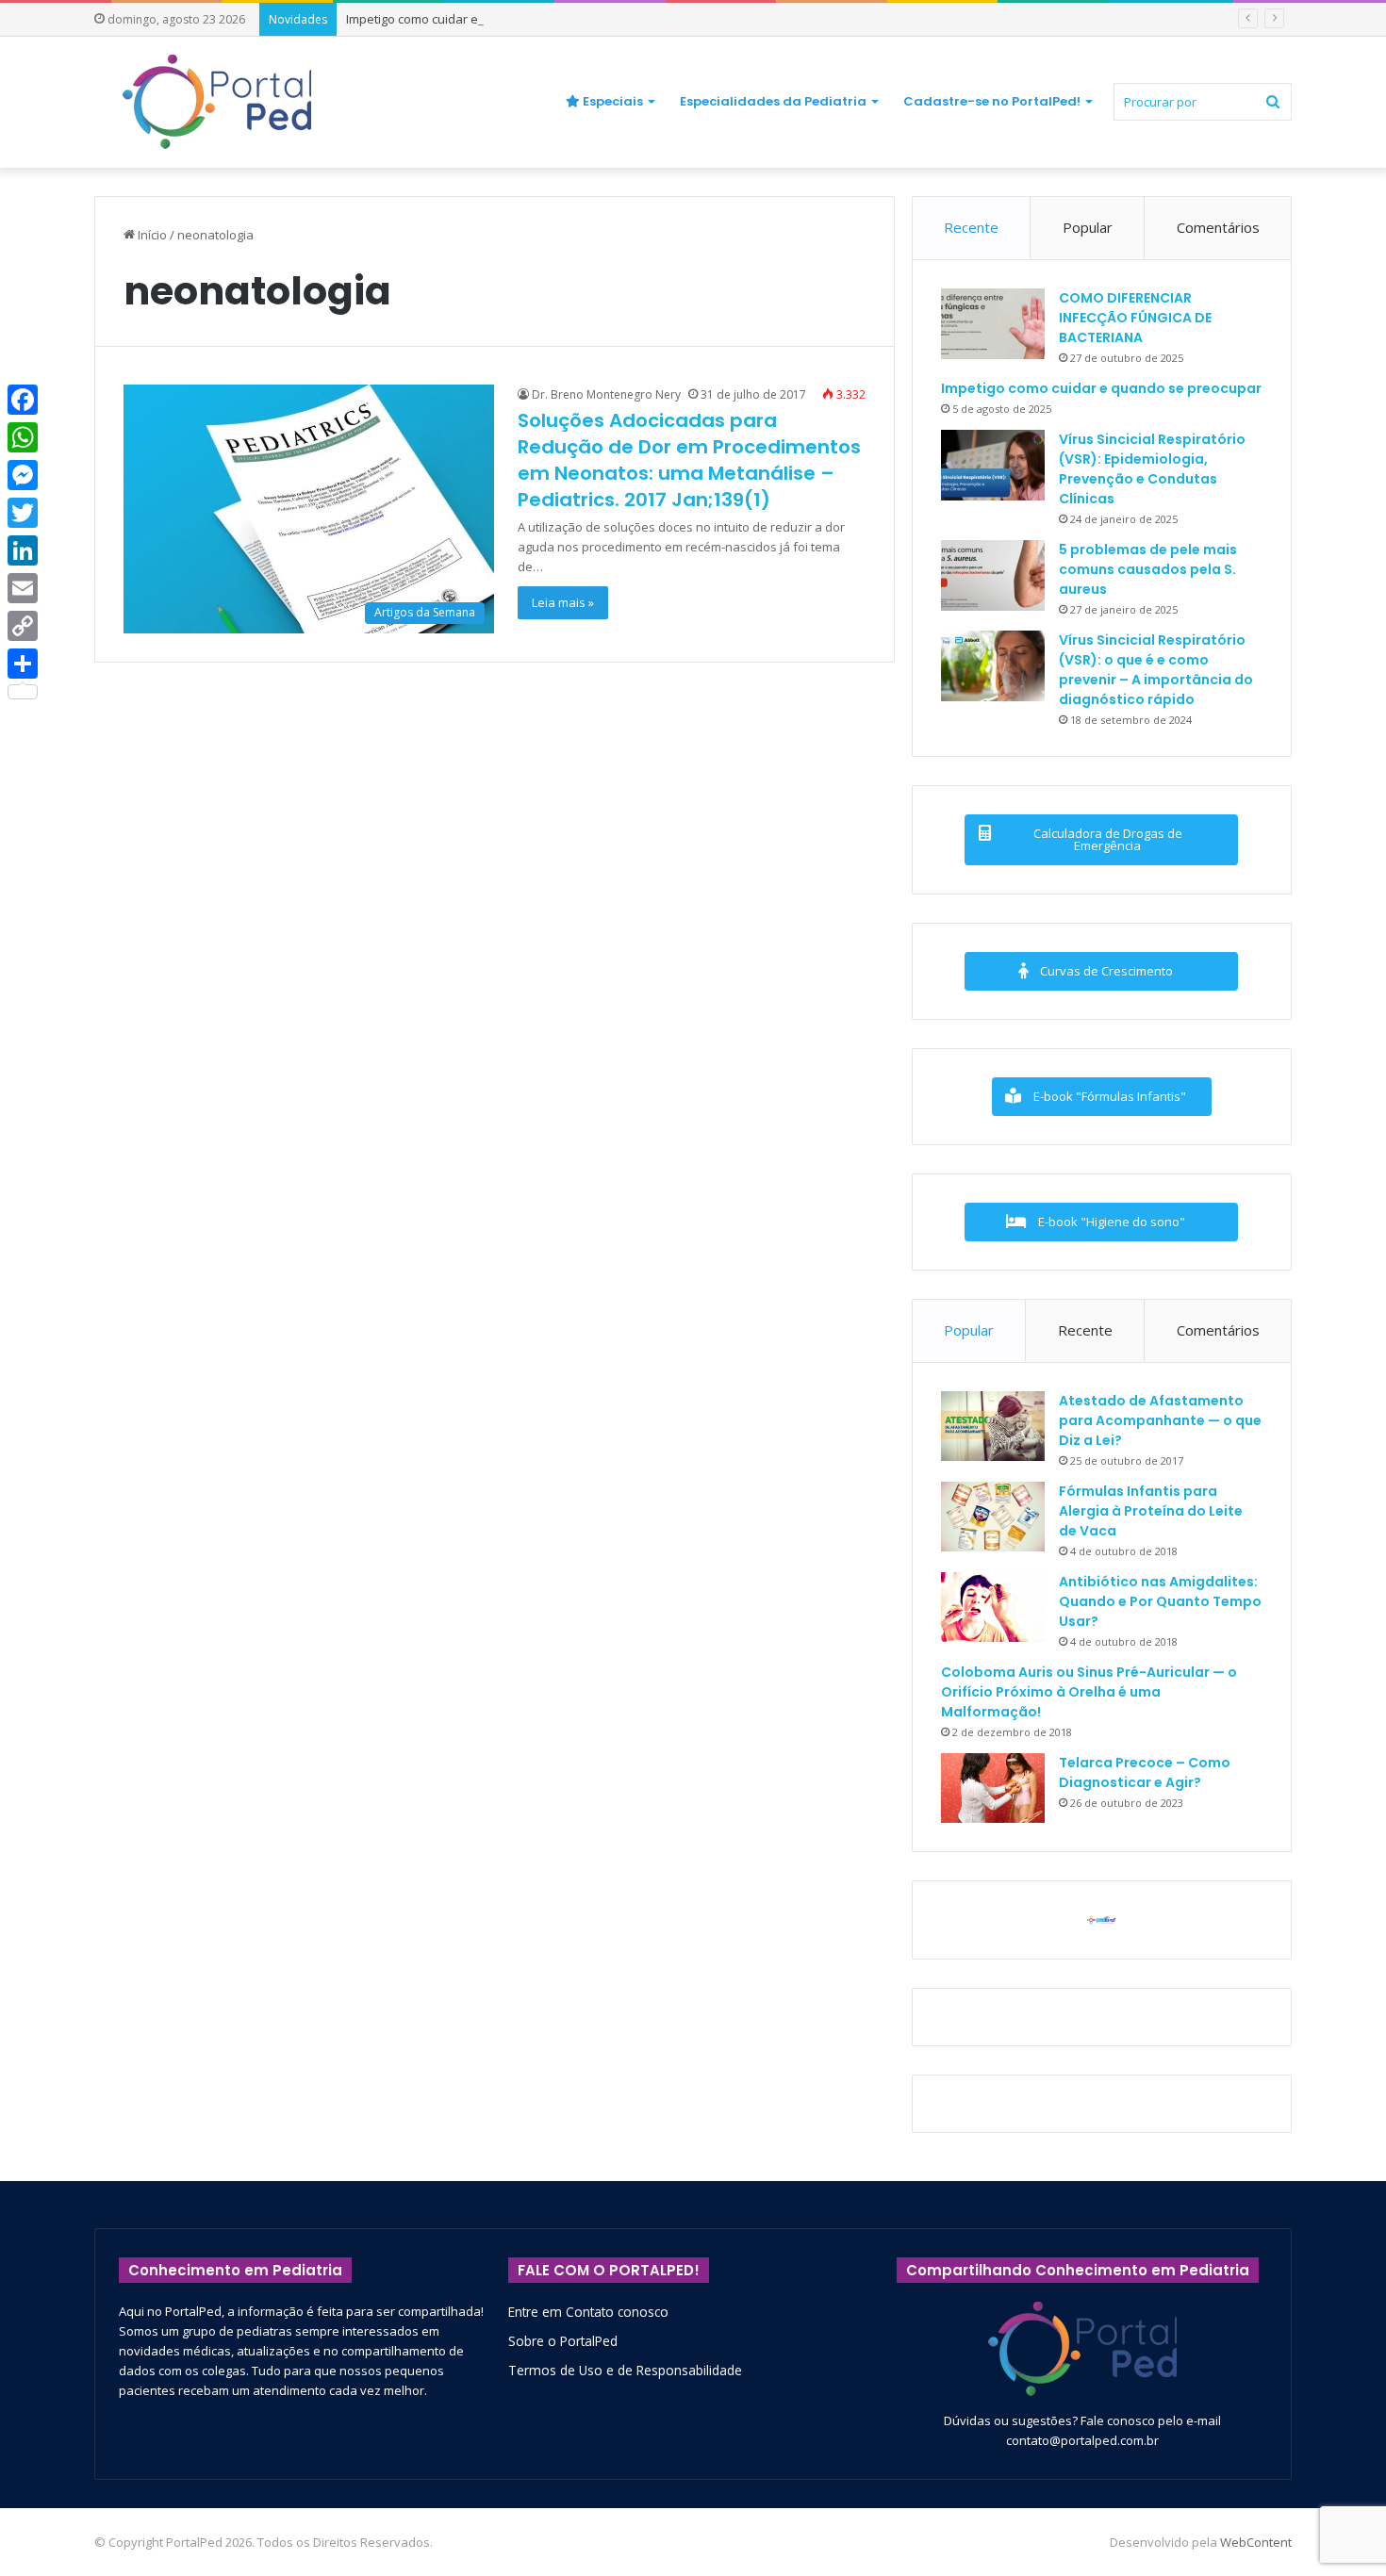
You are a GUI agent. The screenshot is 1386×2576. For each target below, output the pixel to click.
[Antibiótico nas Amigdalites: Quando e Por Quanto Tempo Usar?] (993, 1607)
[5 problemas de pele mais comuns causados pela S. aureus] (993, 575)
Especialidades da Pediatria (773, 101)
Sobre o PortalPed (563, 2341)
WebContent (1256, 2542)
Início (151, 235)
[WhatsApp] (23, 437)
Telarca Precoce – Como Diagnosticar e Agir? (1145, 1772)
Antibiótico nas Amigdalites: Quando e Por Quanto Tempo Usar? (1160, 1601)
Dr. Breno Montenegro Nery (606, 394)
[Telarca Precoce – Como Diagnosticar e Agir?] (993, 1788)
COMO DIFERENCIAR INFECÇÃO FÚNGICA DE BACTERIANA (1135, 318)
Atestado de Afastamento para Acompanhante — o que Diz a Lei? (1160, 1420)
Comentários (1218, 227)
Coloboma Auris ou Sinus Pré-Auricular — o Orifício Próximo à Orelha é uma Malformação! (1089, 1692)
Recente (971, 227)
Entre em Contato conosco (588, 2312)
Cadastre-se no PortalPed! (992, 101)
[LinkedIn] (23, 550)
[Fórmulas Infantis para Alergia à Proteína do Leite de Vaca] (993, 1517)
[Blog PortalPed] (217, 102)
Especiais (611, 101)
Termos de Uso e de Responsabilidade (625, 2370)
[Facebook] (23, 400)
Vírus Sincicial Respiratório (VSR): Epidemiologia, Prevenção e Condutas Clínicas (1152, 469)
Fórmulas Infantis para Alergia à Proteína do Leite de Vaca (1151, 1511)
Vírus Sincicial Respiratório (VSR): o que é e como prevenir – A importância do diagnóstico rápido (1156, 670)
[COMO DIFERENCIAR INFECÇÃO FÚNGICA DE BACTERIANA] (993, 324)
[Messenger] (23, 475)
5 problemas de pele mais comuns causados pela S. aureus (1148, 569)
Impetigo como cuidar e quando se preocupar (476, 19)
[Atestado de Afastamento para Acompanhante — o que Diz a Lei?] (993, 1426)
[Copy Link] (23, 626)
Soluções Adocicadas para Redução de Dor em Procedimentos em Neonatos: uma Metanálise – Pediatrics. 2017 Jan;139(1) (689, 460)
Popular (1088, 227)
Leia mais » (563, 602)
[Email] (23, 588)
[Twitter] (23, 513)
